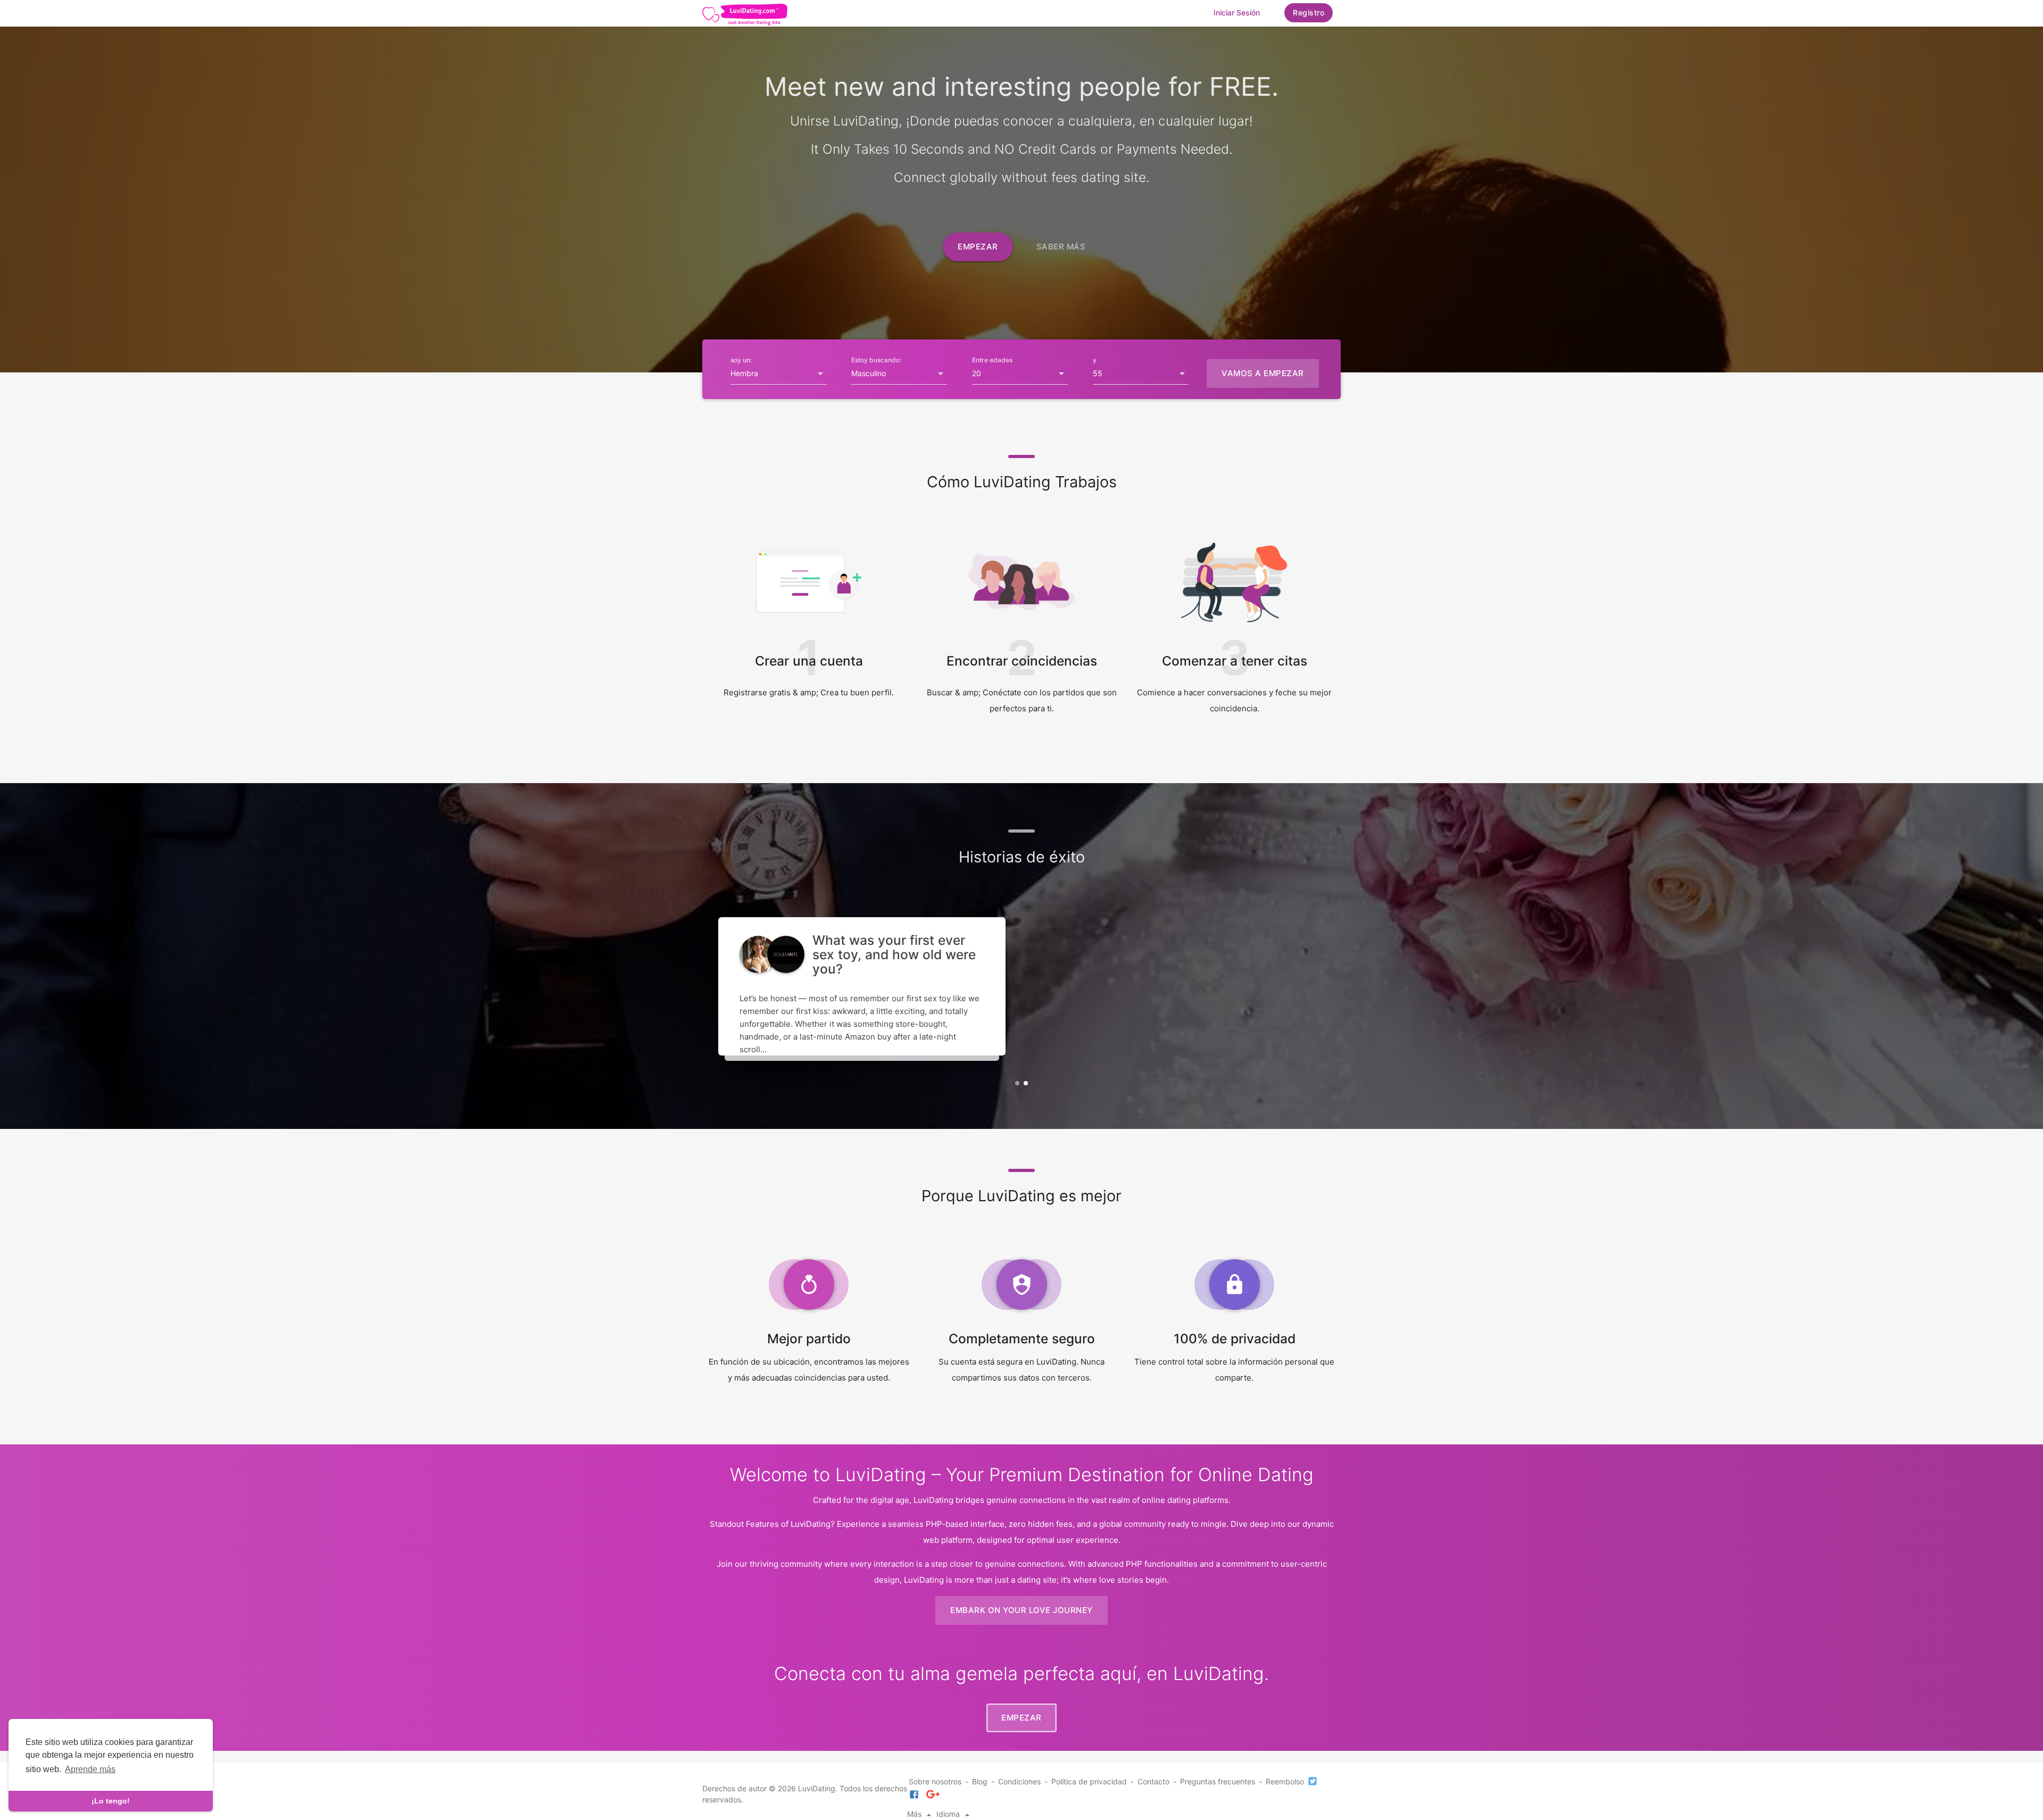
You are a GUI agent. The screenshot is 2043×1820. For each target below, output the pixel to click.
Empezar (978, 247)
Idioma (949, 1814)
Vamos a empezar (1263, 373)
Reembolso (1285, 1781)
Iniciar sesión (1237, 13)
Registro (1309, 13)
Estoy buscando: (876, 360)
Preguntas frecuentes (1218, 1781)
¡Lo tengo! (111, 1801)
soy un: (741, 360)
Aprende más (90, 1769)
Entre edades (992, 360)
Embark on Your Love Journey (1021, 1610)
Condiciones (1019, 1781)
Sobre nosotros (935, 1781)
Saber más (1061, 247)
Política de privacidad (1089, 1781)
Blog (980, 1781)
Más (915, 1814)
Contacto (1153, 1781)
